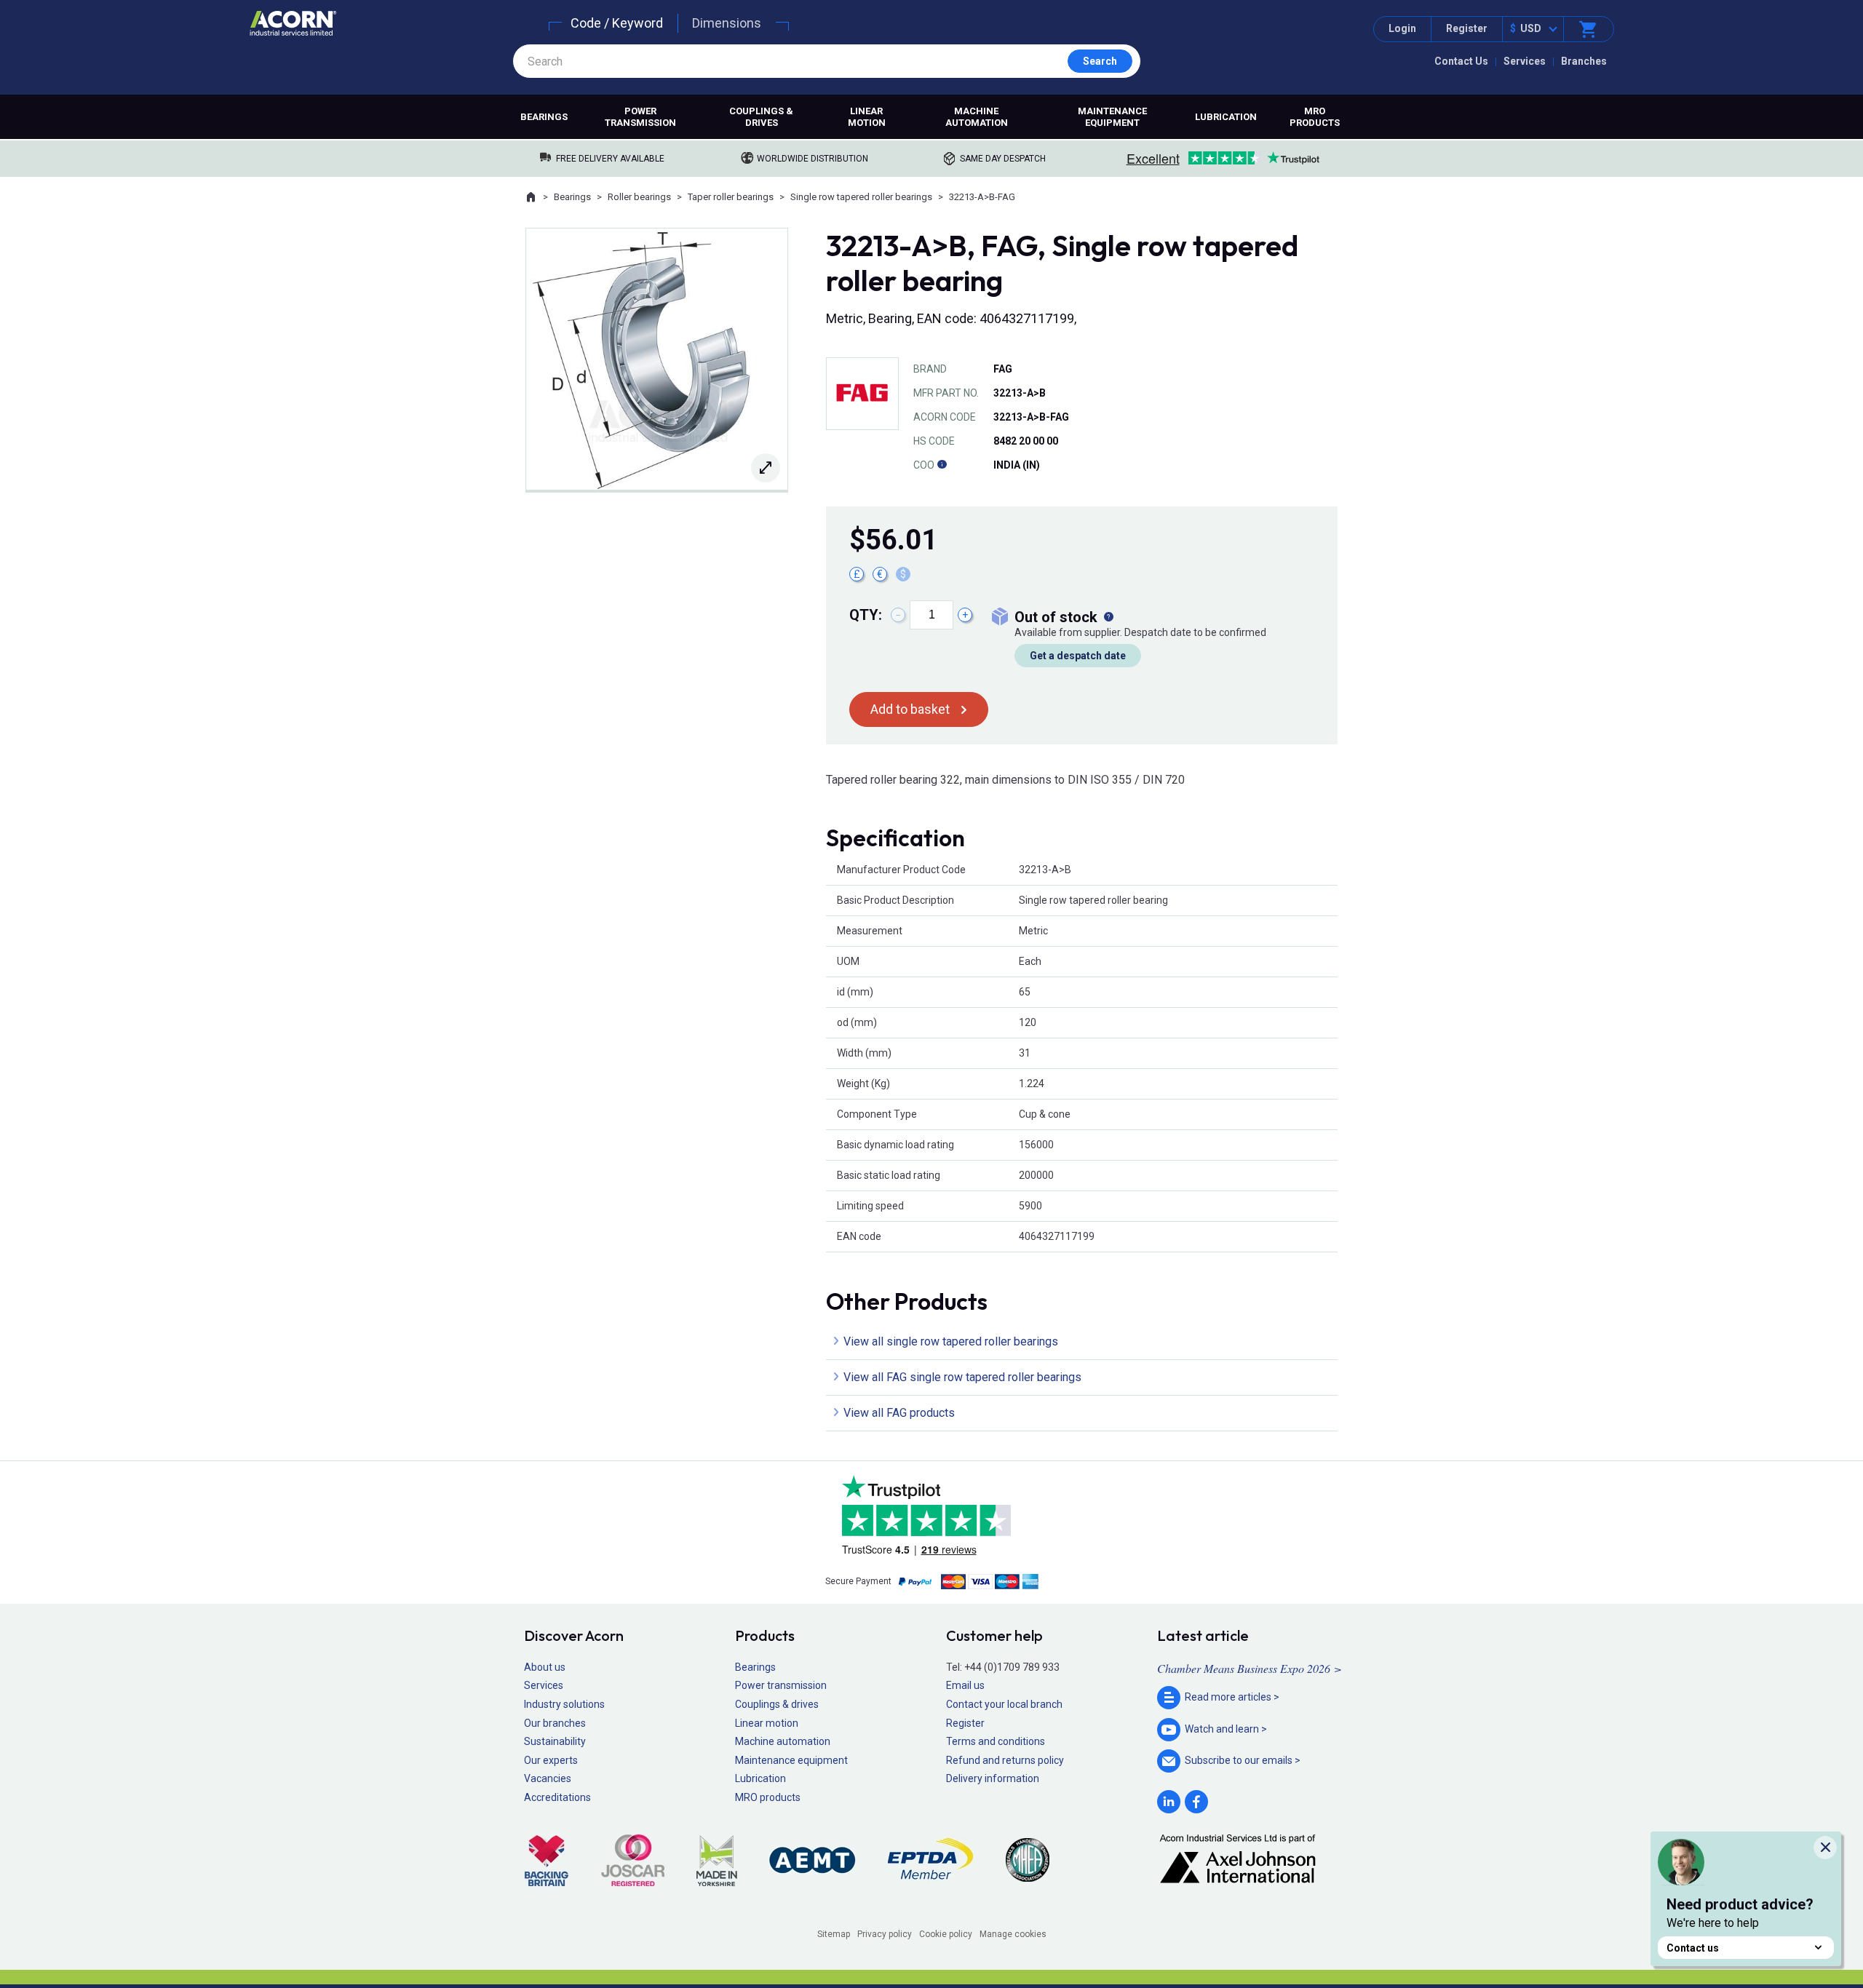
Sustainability (555, 1741)
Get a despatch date (1078, 656)
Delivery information (993, 1778)
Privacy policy (885, 1934)
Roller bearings (639, 197)
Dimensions (727, 23)
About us (545, 1667)
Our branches (555, 1723)
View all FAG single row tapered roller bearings (962, 1377)
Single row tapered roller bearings (861, 197)
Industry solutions (564, 1704)
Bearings (544, 117)
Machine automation (977, 117)
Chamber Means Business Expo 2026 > (1250, 1668)
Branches (1584, 61)
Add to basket (910, 709)
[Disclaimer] (942, 465)
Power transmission (640, 117)
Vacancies (548, 1778)
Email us (965, 1685)
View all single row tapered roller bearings (951, 1341)
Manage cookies (1013, 1934)
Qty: (866, 615)
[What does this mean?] (1108, 617)
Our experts (551, 1760)
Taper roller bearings (731, 197)
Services (1525, 61)
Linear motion (867, 117)
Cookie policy (946, 1934)
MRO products (1315, 117)
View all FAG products (899, 1413)
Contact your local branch (1004, 1704)
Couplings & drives (761, 117)
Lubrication (1226, 117)
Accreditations (557, 1797)
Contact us (1693, 1948)
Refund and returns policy (1005, 1760)
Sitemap (834, 1934)
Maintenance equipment (1112, 117)
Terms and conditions (996, 1741)
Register (1467, 28)
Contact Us (1461, 61)
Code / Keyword (617, 23)
